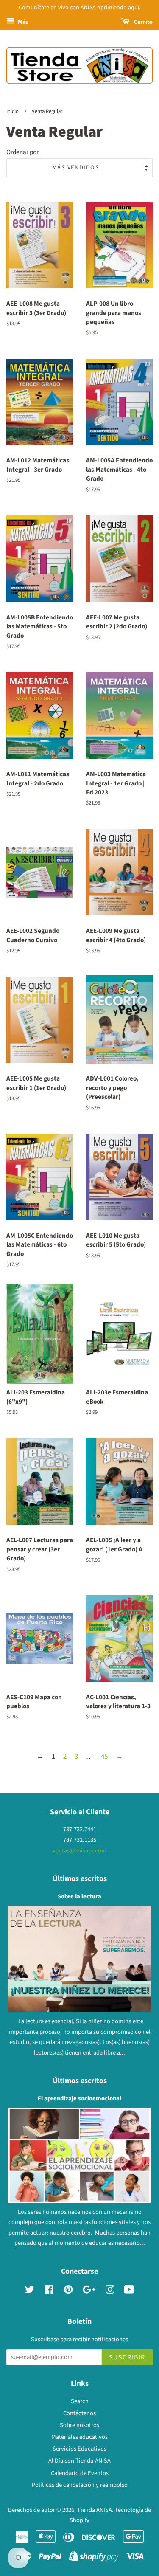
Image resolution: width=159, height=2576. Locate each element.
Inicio (13, 111)
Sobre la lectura (79, 1896)
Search (80, 2401)
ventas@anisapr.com (79, 1851)
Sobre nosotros (79, 2425)
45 (104, 1757)
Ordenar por (22, 152)
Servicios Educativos (79, 2449)
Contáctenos (79, 2413)
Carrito (143, 22)
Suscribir (127, 2357)
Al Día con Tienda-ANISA (79, 2461)
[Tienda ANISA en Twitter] (30, 2291)
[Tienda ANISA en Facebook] (49, 2291)
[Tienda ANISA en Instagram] (110, 2291)
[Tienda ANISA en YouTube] (129, 2291)
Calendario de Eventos (80, 2473)
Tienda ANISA (95, 2510)
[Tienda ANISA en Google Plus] (89, 2291)
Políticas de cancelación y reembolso (80, 2485)
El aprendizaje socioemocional (79, 2099)
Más (22, 22)
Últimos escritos (80, 1879)
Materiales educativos (79, 2437)
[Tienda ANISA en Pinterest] (68, 2291)
